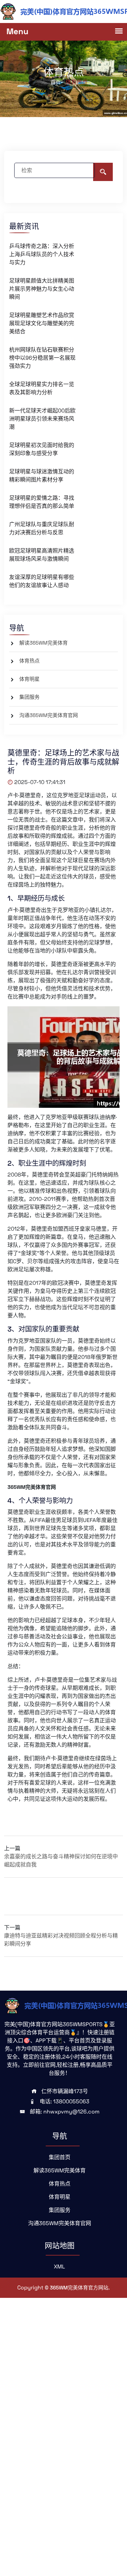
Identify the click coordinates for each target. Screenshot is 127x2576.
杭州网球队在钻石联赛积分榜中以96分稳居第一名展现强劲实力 (42, 358)
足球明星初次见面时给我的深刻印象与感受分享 (42, 449)
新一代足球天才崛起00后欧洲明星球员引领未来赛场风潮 (42, 419)
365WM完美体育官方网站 (79, 2288)
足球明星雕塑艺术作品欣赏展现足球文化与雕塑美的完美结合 (42, 323)
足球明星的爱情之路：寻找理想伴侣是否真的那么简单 (42, 502)
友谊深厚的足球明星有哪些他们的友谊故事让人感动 (42, 581)
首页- (57, 82)
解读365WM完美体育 (44, 643)
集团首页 (60, 2157)
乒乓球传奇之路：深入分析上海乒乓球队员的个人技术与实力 (42, 254)
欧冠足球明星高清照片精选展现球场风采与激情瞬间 (42, 555)
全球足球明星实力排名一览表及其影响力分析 (42, 388)
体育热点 (29, 661)
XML (59, 2267)
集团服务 (29, 697)
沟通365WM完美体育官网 (49, 715)
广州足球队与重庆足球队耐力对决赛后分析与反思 (42, 528)
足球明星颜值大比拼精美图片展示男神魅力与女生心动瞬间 (42, 289)
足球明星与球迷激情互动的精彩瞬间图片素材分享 (42, 476)
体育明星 (29, 679)
